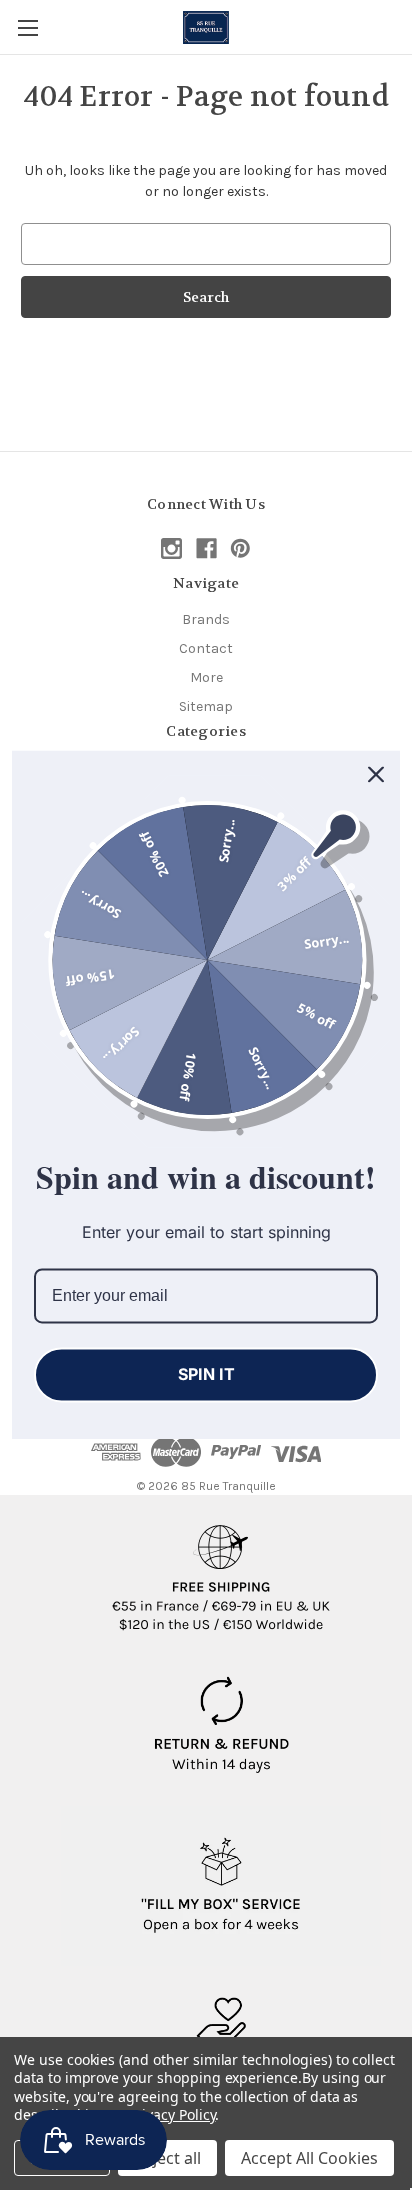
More (206, 677)
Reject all (167, 2158)
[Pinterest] (240, 548)
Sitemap (206, 706)
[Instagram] (171, 548)
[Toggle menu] (27, 27)
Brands (206, 619)
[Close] (376, 774)
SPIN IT (206, 1374)
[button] (221, 1570)
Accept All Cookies (309, 2158)
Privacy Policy (171, 2114)
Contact (206, 648)
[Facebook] (206, 548)
